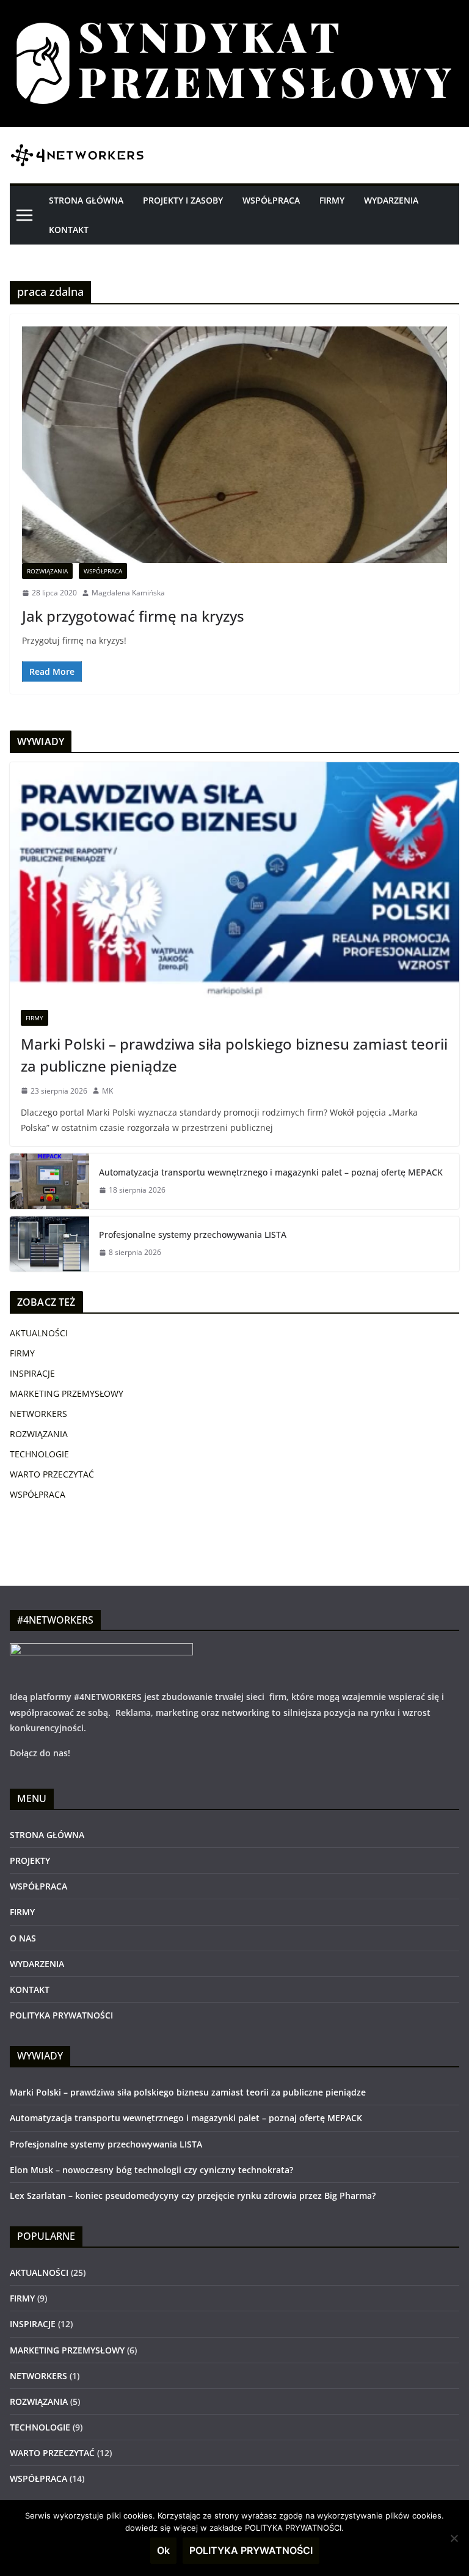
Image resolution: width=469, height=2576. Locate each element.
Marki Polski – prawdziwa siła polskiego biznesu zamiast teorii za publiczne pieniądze (234, 1055)
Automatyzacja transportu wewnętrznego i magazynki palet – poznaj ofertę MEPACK (271, 1172)
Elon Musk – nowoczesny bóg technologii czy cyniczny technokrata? (151, 2170)
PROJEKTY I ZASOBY (183, 200)
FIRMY (332, 200)
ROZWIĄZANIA (47, 571)
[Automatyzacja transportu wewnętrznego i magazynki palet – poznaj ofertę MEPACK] (49, 1181)
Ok (163, 2550)
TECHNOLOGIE (39, 1454)
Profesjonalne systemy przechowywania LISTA (193, 1235)
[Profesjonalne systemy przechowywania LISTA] (49, 1244)
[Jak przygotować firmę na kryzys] (234, 445)
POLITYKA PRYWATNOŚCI (61, 2015)
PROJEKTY (30, 1860)
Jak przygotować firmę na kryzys (133, 616)
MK (107, 1091)
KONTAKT (69, 230)
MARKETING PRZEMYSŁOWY (67, 1393)
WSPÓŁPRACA (271, 200)
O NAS (23, 1938)
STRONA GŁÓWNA (86, 200)
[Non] (454, 2538)
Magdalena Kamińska (128, 593)
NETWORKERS (38, 1414)
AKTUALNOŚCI (39, 1333)
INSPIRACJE (32, 1373)
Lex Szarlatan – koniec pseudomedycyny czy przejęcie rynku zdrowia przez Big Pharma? (193, 2195)
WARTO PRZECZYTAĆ (52, 1474)
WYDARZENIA (391, 200)
